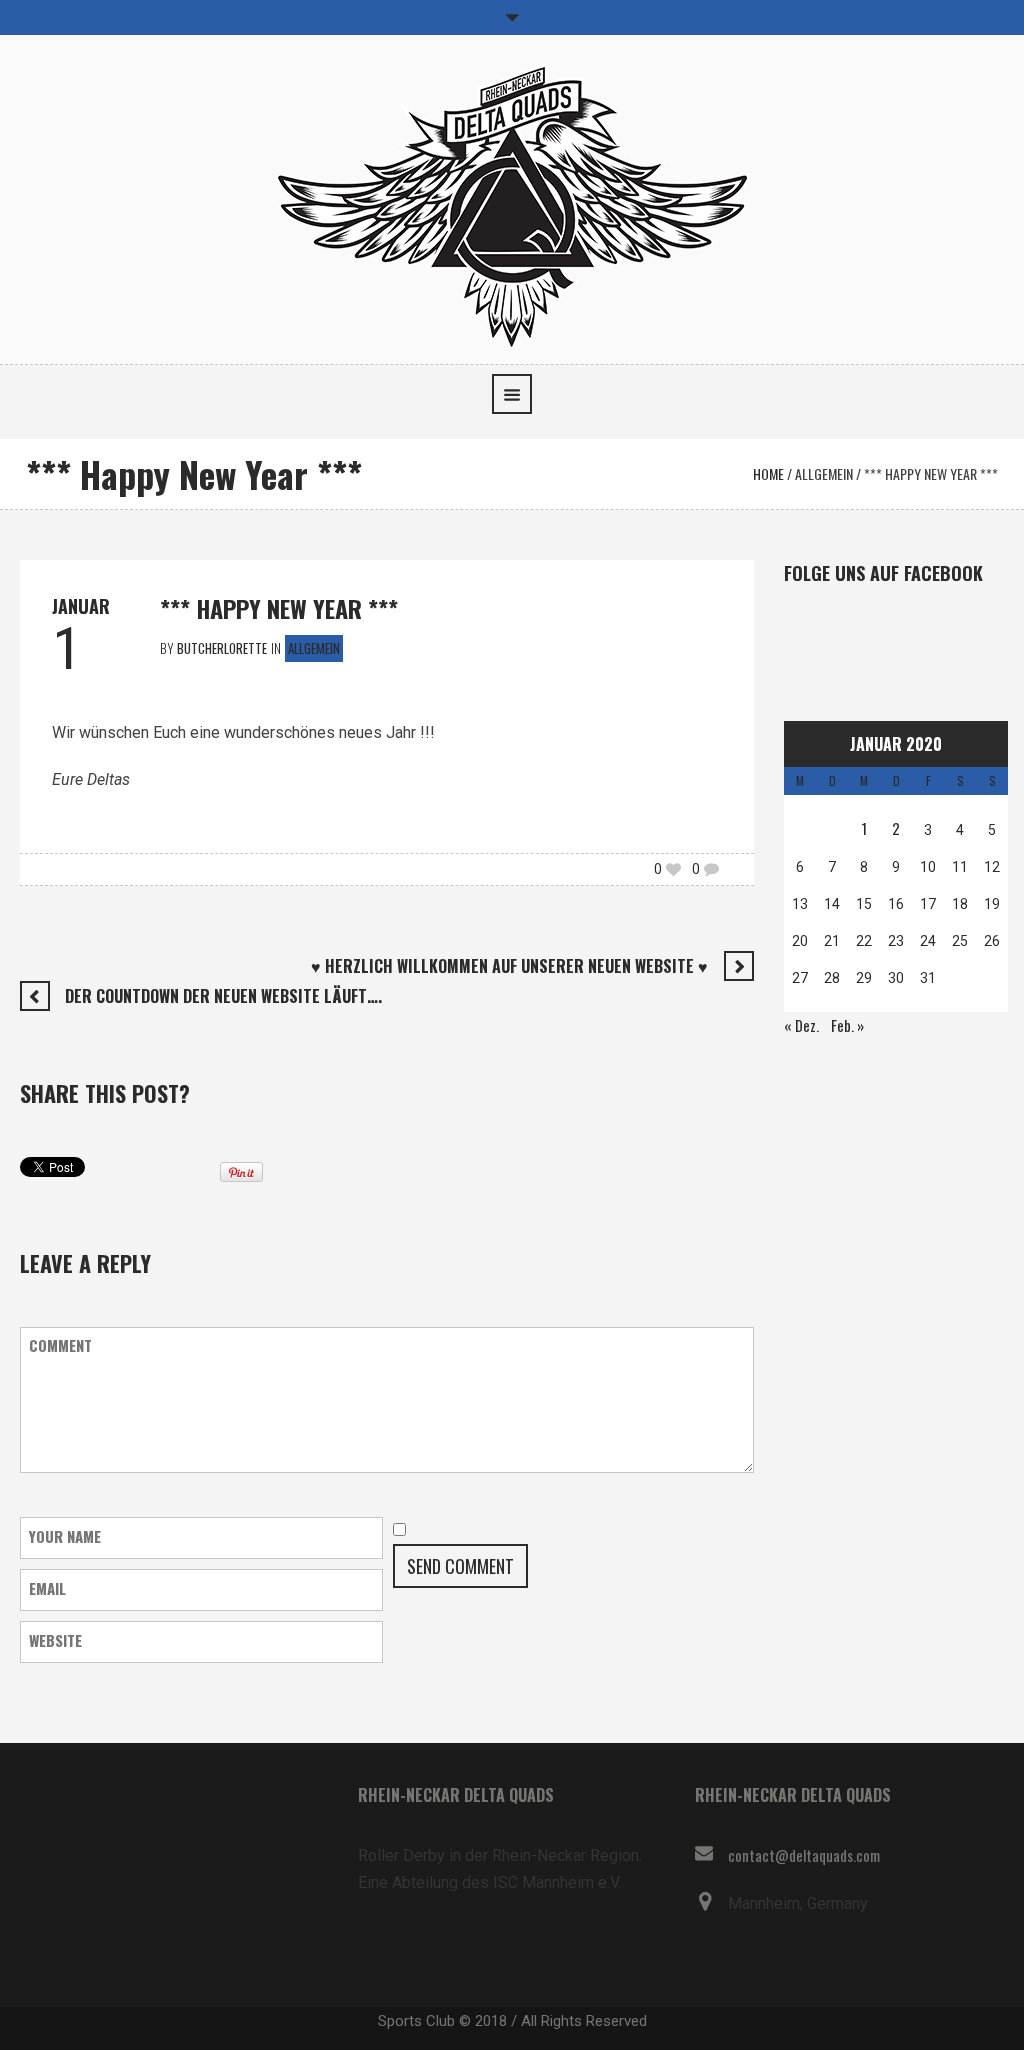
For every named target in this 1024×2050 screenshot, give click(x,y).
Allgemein (824, 473)
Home (768, 473)
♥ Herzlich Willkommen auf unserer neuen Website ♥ (509, 966)
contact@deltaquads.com (804, 1855)
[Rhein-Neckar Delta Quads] (512, 203)
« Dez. (801, 1025)
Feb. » (847, 1025)
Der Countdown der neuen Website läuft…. (223, 996)
